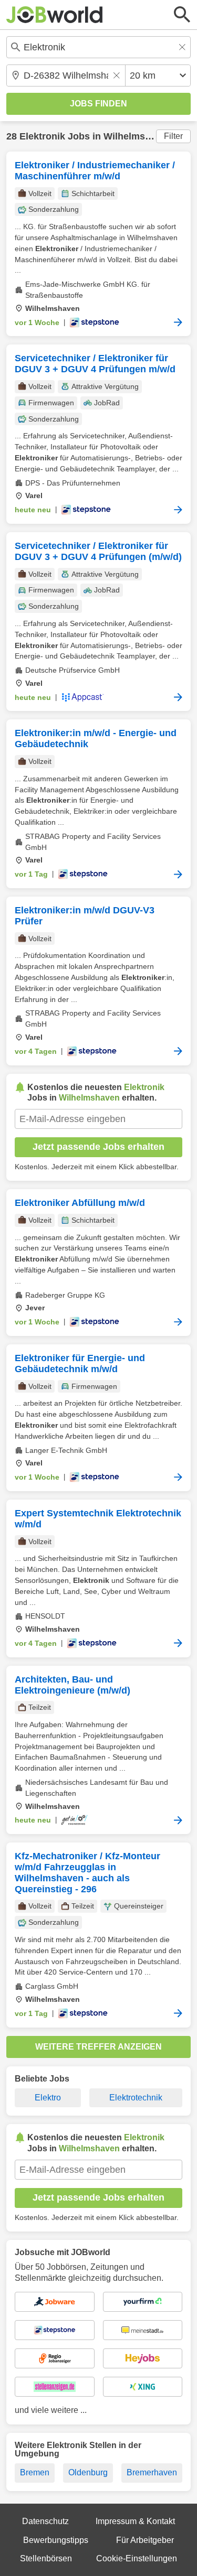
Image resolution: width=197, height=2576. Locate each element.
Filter (173, 136)
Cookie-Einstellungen (137, 2558)
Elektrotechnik (136, 2098)
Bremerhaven (152, 2472)
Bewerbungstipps (56, 2540)
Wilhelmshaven (138, 136)
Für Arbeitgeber (145, 2540)
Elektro (48, 2098)
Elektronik (42, 136)
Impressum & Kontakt (135, 2521)
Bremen (35, 2472)
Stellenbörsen (46, 2558)
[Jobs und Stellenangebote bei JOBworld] (55, 15)
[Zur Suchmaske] (182, 15)
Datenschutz (45, 2521)
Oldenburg (88, 2472)
